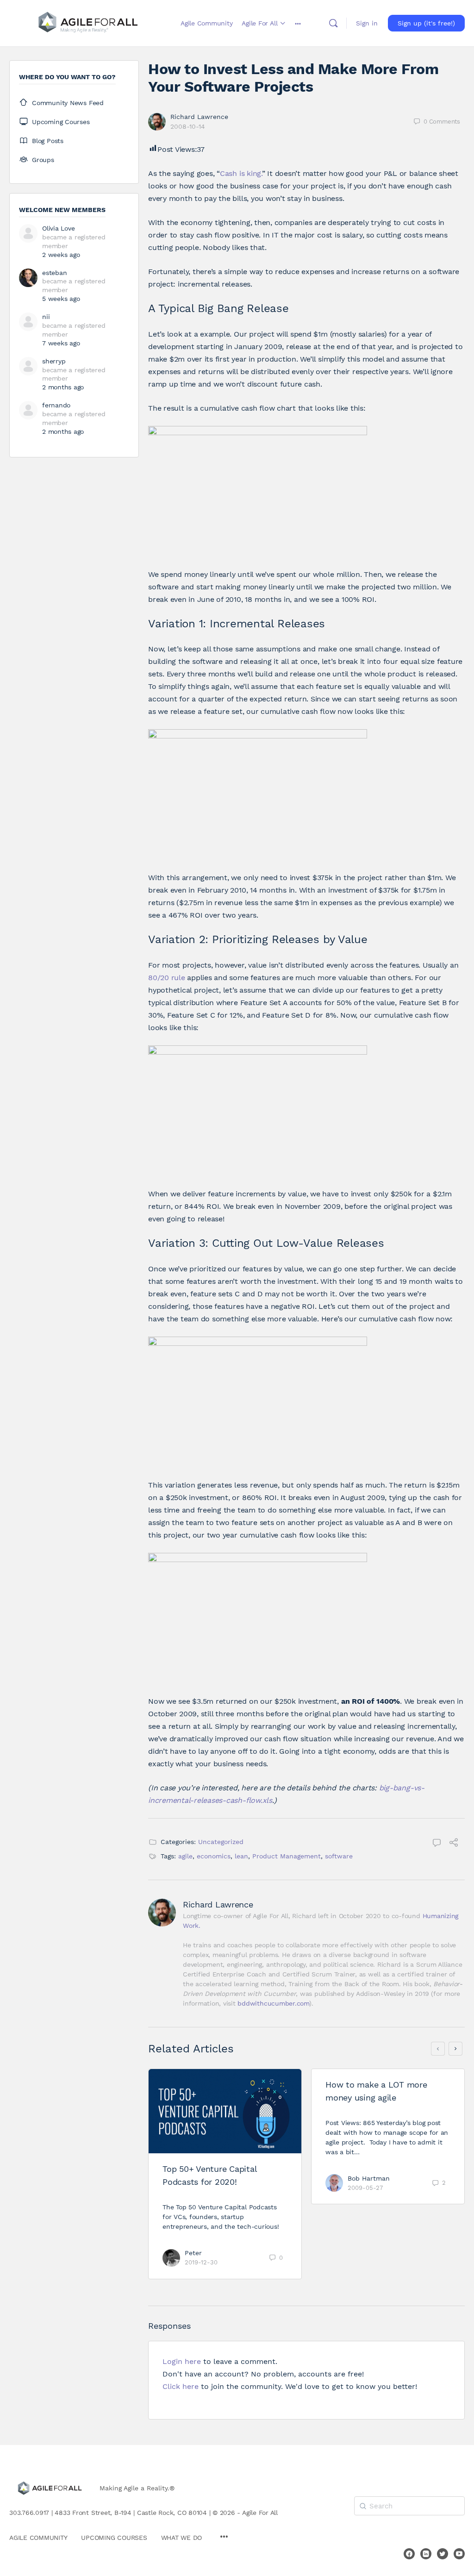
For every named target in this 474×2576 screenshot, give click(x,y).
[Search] (333, 23)
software (339, 1856)
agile (185, 1856)
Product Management (287, 1856)
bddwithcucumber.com (273, 2003)
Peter (193, 2253)
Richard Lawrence (199, 117)
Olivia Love (58, 228)
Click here (181, 2386)
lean (241, 1856)
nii (46, 317)
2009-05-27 (365, 2188)
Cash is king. (241, 173)
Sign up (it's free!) (426, 23)
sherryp (54, 361)
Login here (182, 2361)
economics (214, 1856)
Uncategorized (221, 1842)
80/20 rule (167, 978)
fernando (56, 405)
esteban (54, 273)
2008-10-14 (188, 126)
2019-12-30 (201, 2262)
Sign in (367, 23)
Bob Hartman (369, 2178)
